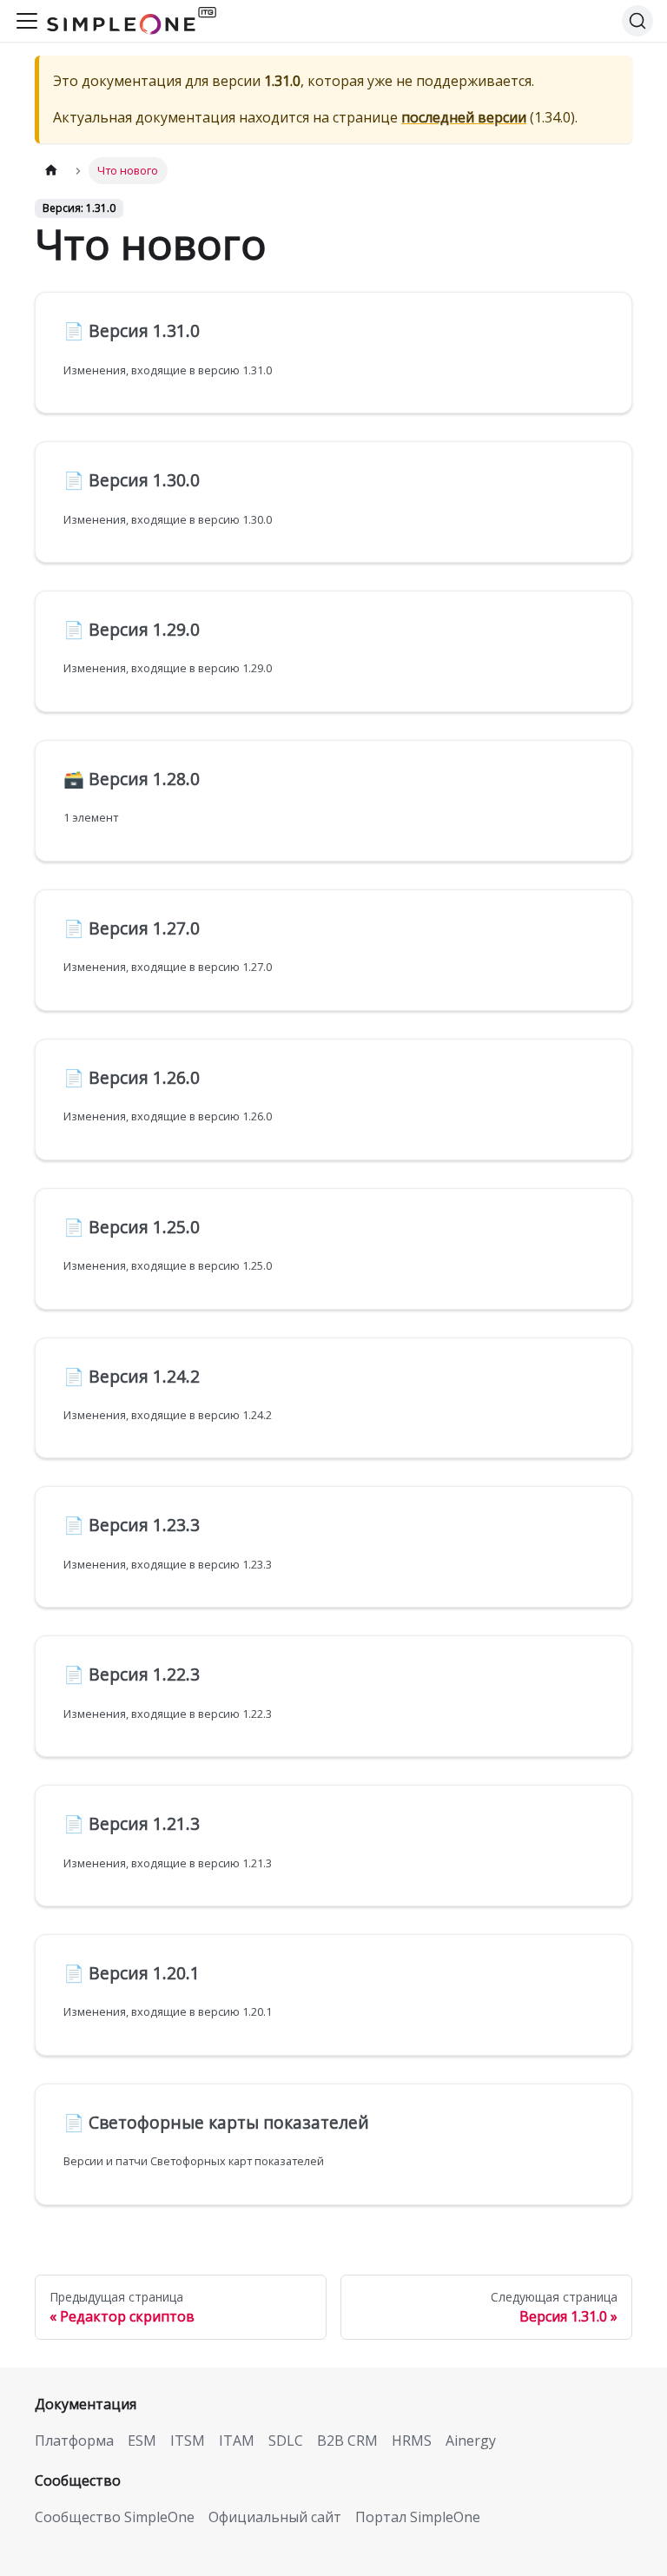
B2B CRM (347, 2441)
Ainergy (471, 2441)
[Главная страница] (51, 171)
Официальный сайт (275, 2517)
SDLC (286, 2441)
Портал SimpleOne (418, 2517)
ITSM (188, 2441)
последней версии (464, 117)
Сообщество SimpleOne (115, 2517)
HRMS (412, 2441)
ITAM (237, 2441)
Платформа (74, 2441)
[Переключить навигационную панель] (27, 21)
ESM (142, 2441)
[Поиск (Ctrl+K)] (637, 21)
